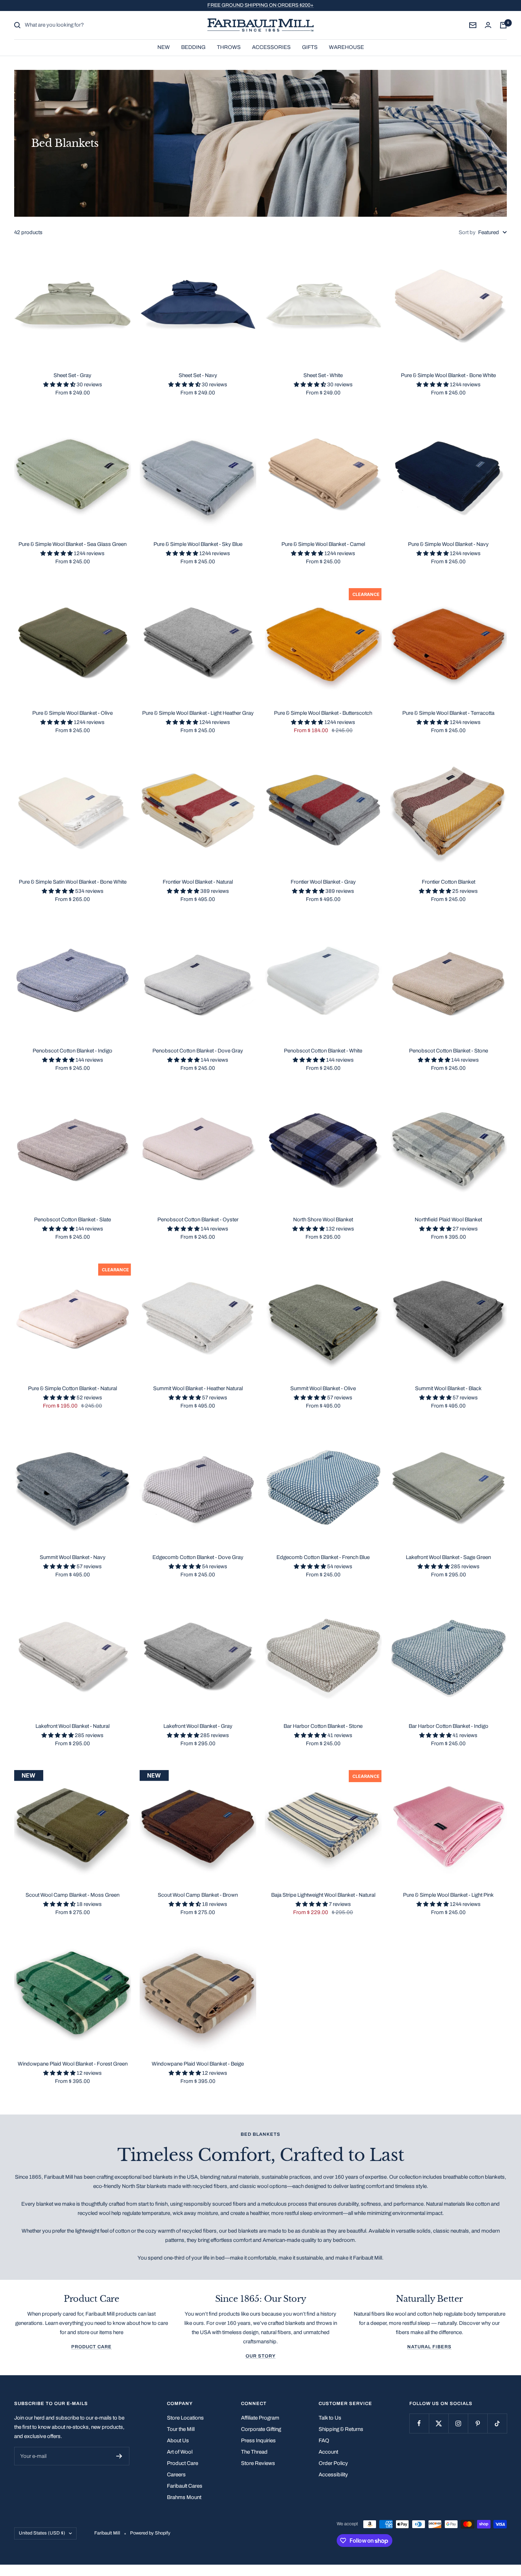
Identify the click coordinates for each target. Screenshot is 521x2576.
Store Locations (185, 2418)
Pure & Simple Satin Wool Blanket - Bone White (73, 882)
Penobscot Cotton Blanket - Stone (449, 1051)
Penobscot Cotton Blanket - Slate (72, 1220)
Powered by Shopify (150, 2533)
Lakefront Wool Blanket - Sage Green (448, 1557)
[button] (60, 385)
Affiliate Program (260, 2418)
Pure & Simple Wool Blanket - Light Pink (448, 1895)
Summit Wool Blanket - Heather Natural (198, 1388)
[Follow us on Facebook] (419, 2423)
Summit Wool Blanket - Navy (73, 1557)
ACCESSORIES (271, 47)
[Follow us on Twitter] (439, 2423)
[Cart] (503, 25)
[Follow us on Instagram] (458, 2423)
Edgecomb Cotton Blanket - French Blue (323, 1557)
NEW (164, 47)
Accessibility (333, 2475)
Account (328, 2452)
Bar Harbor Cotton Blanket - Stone (323, 1726)
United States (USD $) (42, 2533)
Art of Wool (180, 2452)
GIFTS (310, 47)
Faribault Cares (185, 2486)
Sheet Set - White (323, 375)
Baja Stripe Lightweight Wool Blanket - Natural (323, 1895)
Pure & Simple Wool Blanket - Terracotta (448, 713)
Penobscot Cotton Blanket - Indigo (72, 1051)
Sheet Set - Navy (198, 375)
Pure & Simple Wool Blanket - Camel (323, 544)
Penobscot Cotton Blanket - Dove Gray (198, 1051)
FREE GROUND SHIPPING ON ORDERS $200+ (260, 5)
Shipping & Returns (341, 2429)
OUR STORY (261, 2356)
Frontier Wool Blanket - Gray (323, 882)
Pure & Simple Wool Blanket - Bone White (448, 375)
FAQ (324, 2440)
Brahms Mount (184, 2497)
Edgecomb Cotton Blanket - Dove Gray (198, 1557)
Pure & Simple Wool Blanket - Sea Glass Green (72, 544)
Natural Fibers (429, 2347)
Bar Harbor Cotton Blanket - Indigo (449, 1726)
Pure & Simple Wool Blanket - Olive (72, 713)
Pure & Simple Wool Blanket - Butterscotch (323, 713)
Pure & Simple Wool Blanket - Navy (448, 544)
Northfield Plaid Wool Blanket (448, 1220)
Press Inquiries (258, 2440)
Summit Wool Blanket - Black (448, 1388)
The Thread (254, 2452)
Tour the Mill (181, 2429)
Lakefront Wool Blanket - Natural (72, 1726)
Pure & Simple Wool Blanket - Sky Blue (198, 544)
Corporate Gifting (261, 2429)
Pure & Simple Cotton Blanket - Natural (72, 1388)
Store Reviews (258, 2463)
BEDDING (193, 47)
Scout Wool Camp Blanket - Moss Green (72, 1895)
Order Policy (333, 2463)
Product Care (91, 2347)
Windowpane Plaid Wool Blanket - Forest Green (73, 2064)
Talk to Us (330, 2418)
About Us (178, 2440)
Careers (176, 2475)
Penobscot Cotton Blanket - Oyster (198, 1220)
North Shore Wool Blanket (323, 1220)
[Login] (488, 25)
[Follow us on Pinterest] (478, 2423)
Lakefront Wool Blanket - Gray (198, 1726)
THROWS (229, 47)
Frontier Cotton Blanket (449, 882)
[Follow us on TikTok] (497, 2423)
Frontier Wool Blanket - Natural (198, 882)
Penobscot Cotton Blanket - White (323, 1051)
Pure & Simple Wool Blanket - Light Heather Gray (198, 713)
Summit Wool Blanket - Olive (323, 1388)
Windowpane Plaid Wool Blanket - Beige (198, 2064)
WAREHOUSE (346, 47)
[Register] (119, 2456)
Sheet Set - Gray (72, 375)
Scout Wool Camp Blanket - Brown (198, 1895)
